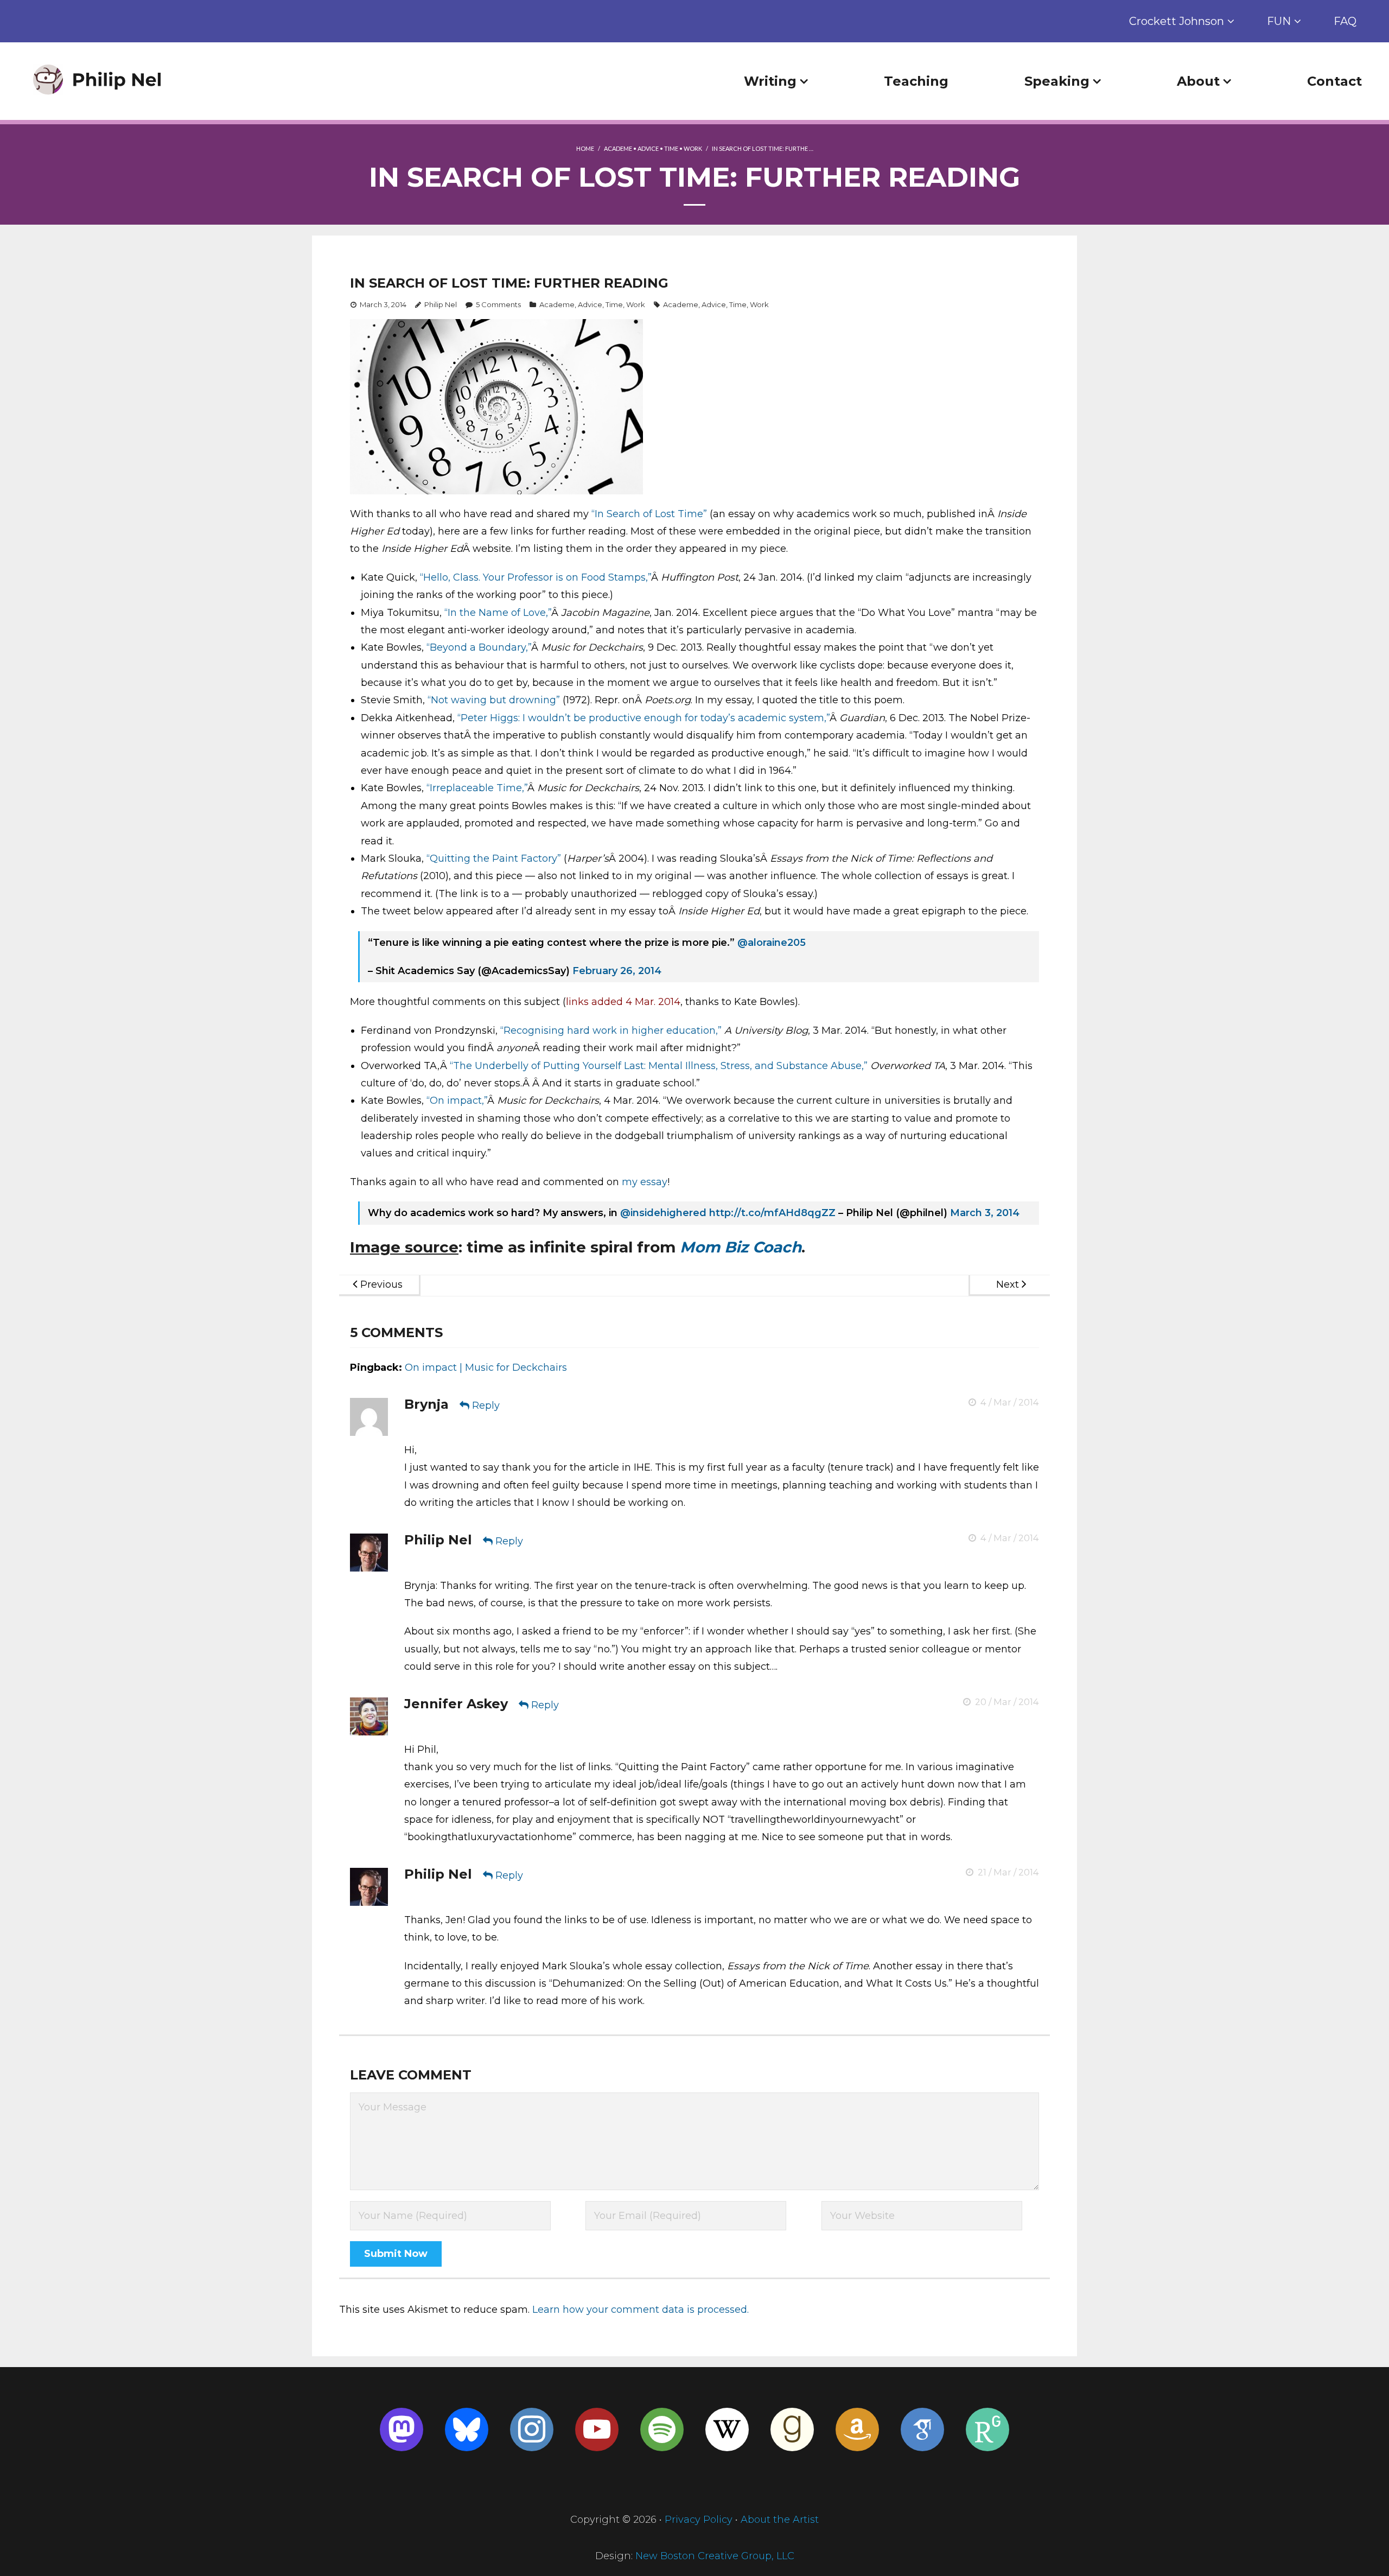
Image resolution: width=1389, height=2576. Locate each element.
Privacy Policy (699, 2520)
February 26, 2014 (617, 971)
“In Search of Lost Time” (649, 514)
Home (585, 148)
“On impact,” (457, 1101)
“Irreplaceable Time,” (477, 788)
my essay (645, 1182)
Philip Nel (441, 304)
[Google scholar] (922, 2429)
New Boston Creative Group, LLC (715, 2556)
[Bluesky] (467, 2429)
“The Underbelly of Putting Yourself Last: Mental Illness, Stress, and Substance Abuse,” (659, 1066)
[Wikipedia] (727, 2429)
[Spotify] (662, 2429)
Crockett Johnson (1177, 21)
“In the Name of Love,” (498, 613)
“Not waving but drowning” (494, 700)
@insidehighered (663, 1213)
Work (693, 148)
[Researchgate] (987, 2429)
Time (671, 148)
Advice (648, 148)
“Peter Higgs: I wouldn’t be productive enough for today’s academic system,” (643, 718)
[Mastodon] (402, 2429)
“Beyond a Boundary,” (479, 647)
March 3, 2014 (985, 1213)
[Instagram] (532, 2429)
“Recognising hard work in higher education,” (611, 1031)
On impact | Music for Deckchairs (486, 1367)
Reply (486, 1405)
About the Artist (780, 2520)
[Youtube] (597, 2429)
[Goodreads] (792, 2429)
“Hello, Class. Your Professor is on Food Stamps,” (536, 577)
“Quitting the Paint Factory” (494, 858)
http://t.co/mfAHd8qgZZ (772, 1213)
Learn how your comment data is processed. (641, 2310)
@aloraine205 (772, 943)
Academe (618, 148)
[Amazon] (857, 2429)
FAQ (1345, 21)
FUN (1279, 21)
